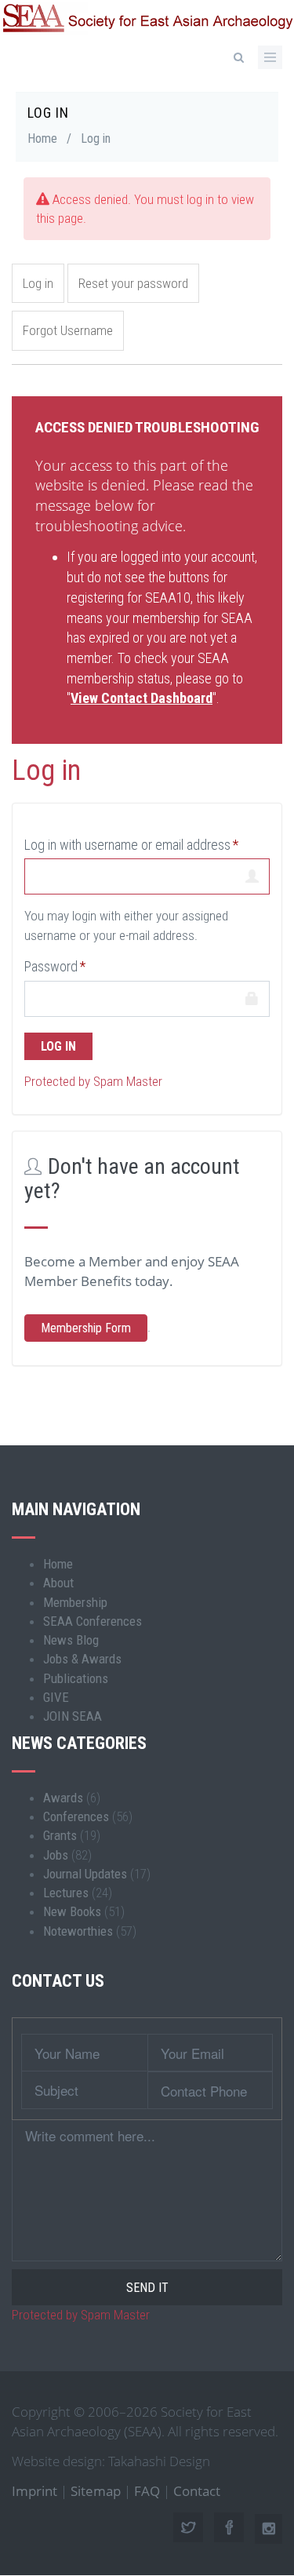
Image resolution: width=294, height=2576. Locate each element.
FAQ (147, 2491)
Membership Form (86, 1328)
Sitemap (96, 2491)
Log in (38, 283)
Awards (63, 1798)
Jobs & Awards (82, 1659)
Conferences (76, 1816)
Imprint (34, 2491)
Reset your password (133, 283)
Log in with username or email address (127, 845)
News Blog (71, 1640)
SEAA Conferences (93, 1621)
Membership (75, 1602)
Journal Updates (85, 1874)
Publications (76, 1678)
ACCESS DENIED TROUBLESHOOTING (147, 427)
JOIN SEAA (73, 1716)
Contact (197, 2491)
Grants (60, 1835)
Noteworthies (78, 1931)
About (58, 1583)
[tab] (147, 426)
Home (42, 138)
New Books (72, 1911)
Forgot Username (68, 330)
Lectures (66, 1893)
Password (51, 966)
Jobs (56, 1855)
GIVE (56, 1697)
